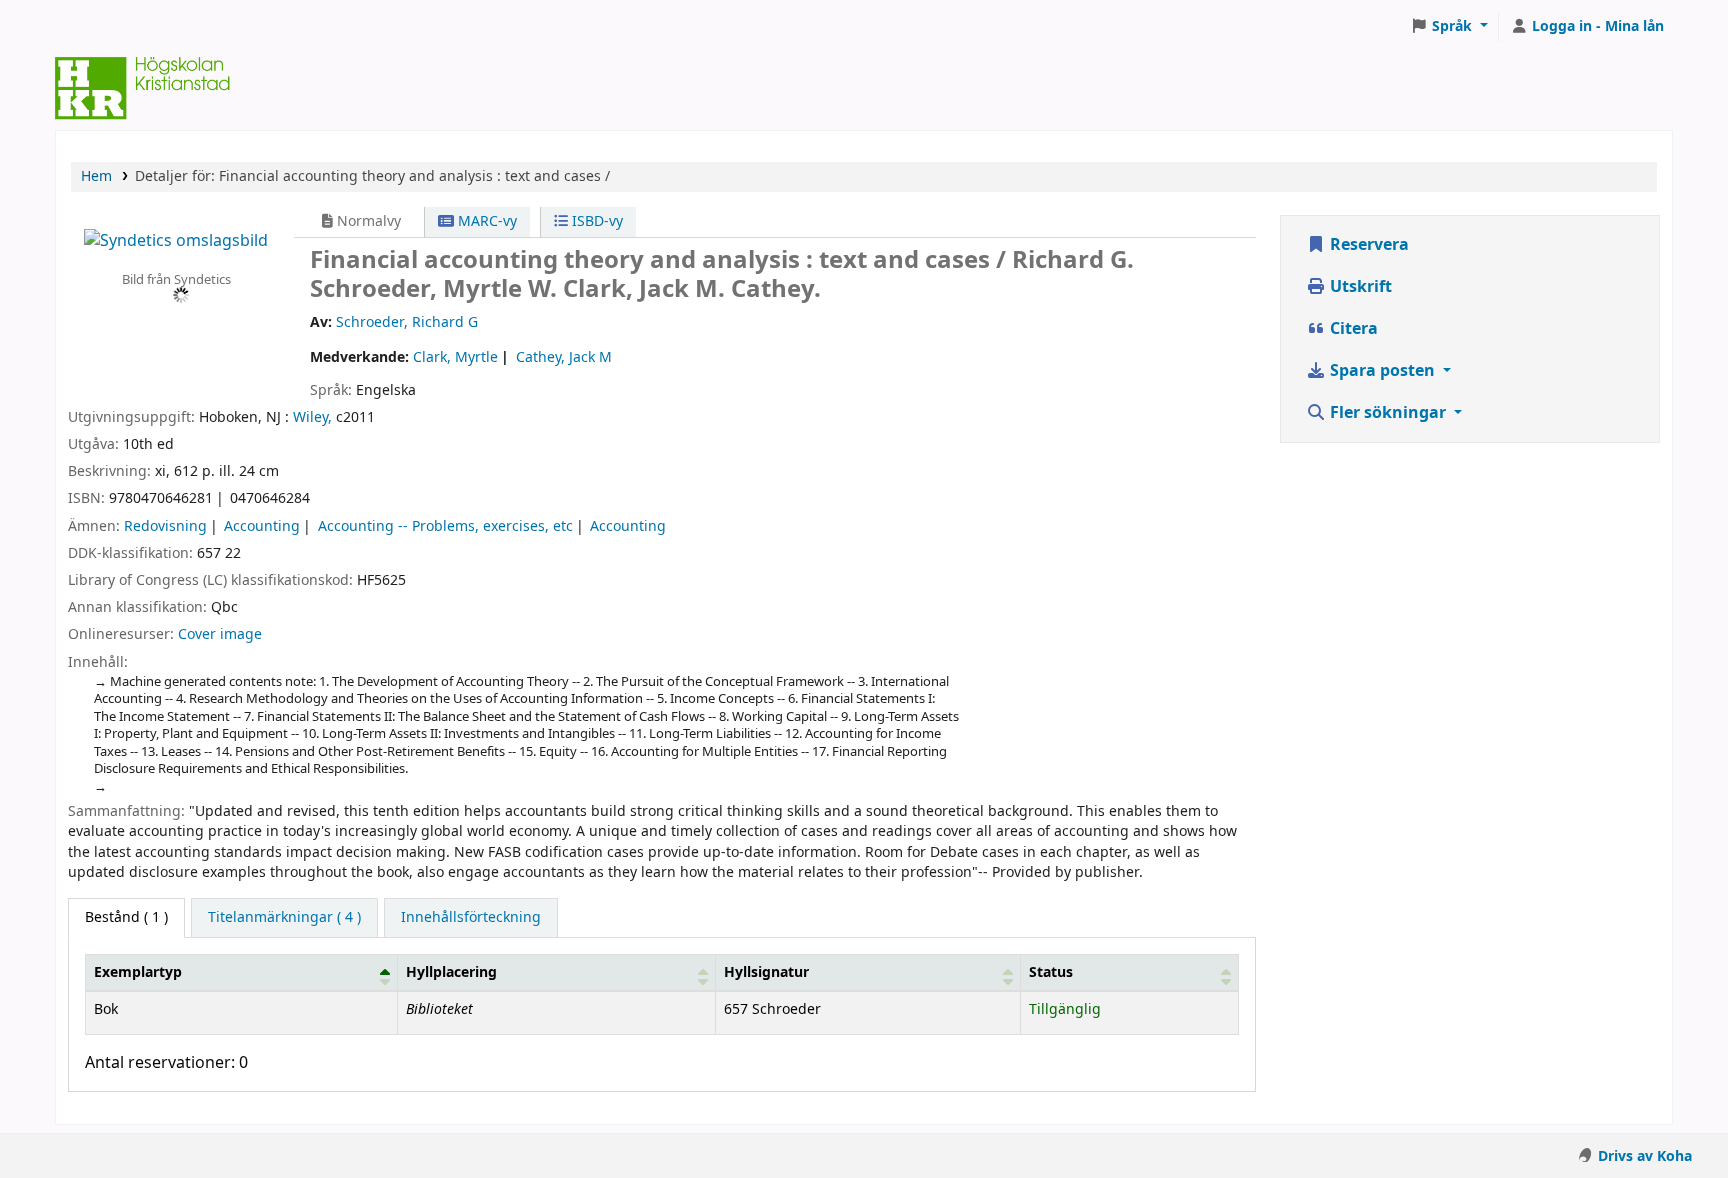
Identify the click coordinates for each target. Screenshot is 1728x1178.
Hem (96, 176)
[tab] (284, 918)
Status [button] (1051, 972)
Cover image (220, 634)
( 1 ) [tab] (126, 917)
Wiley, (312, 417)
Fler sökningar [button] (1388, 413)
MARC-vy (485, 221)
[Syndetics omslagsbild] (176, 240)
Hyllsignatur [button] (766, 972)
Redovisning (165, 526)
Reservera (1367, 245)
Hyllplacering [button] (451, 972)
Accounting (262, 526)
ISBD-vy (595, 221)
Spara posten (1382, 371)
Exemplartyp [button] (138, 972)
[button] (1449, 27)
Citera (1352, 329)
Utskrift (1359, 287)
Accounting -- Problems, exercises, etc (445, 526)
